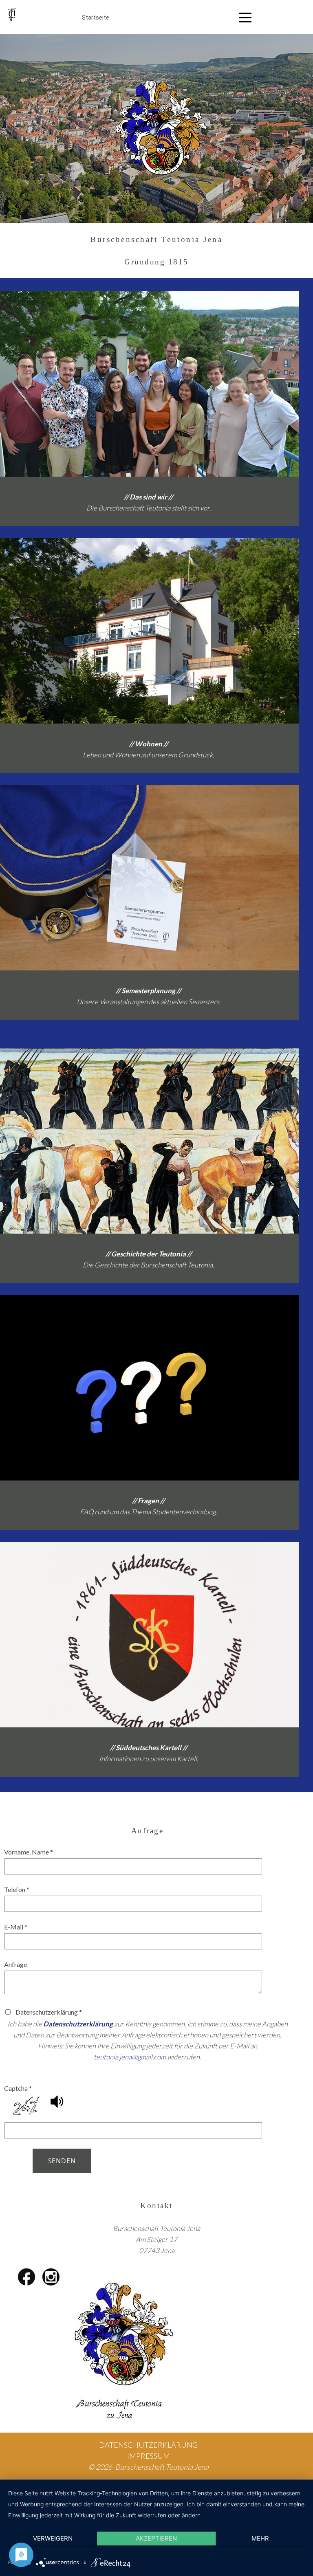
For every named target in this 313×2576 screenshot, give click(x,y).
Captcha (18, 2088)
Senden (62, 2161)
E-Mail (16, 1927)
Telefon (17, 1889)
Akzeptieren (156, 2538)
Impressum (149, 2456)
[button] (57, 2106)
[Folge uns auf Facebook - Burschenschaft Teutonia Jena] (26, 2277)
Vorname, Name (29, 1852)
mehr (260, 2538)
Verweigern (53, 2538)
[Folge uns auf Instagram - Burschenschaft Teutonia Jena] (51, 2277)
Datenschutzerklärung (78, 2024)
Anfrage (15, 1964)
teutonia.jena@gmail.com (130, 2057)
